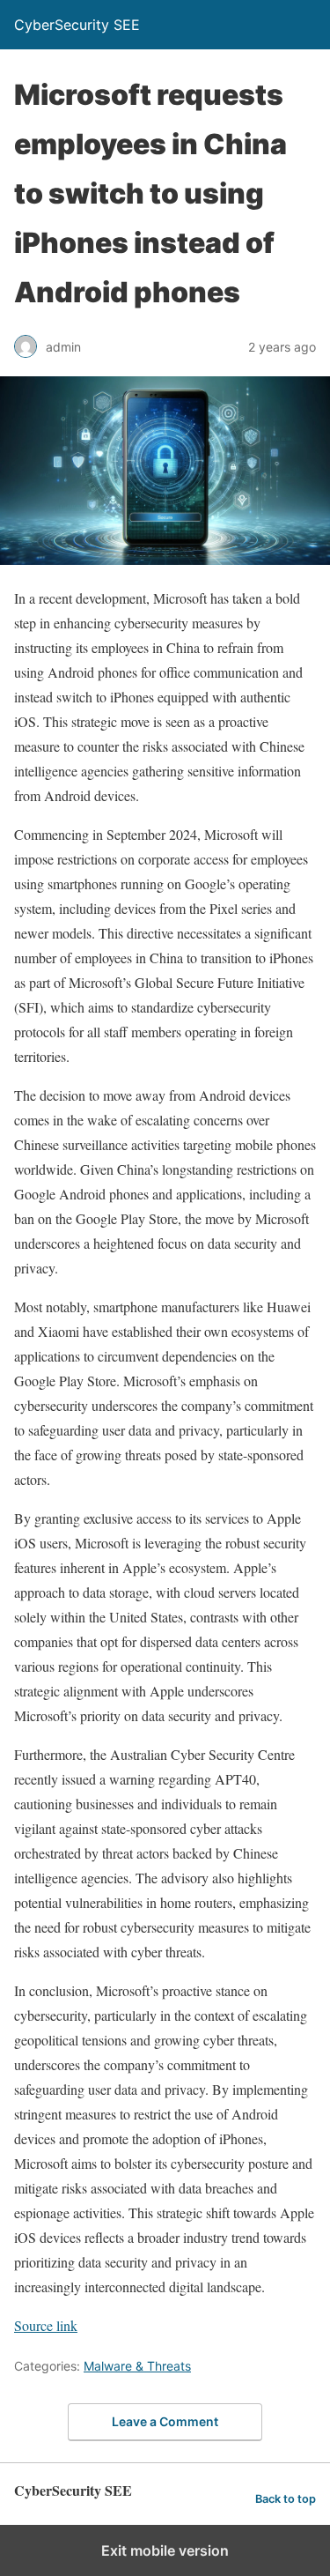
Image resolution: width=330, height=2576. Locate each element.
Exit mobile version (165, 2550)
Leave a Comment (165, 2421)
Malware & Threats (137, 2366)
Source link (46, 2325)
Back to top (286, 2499)
